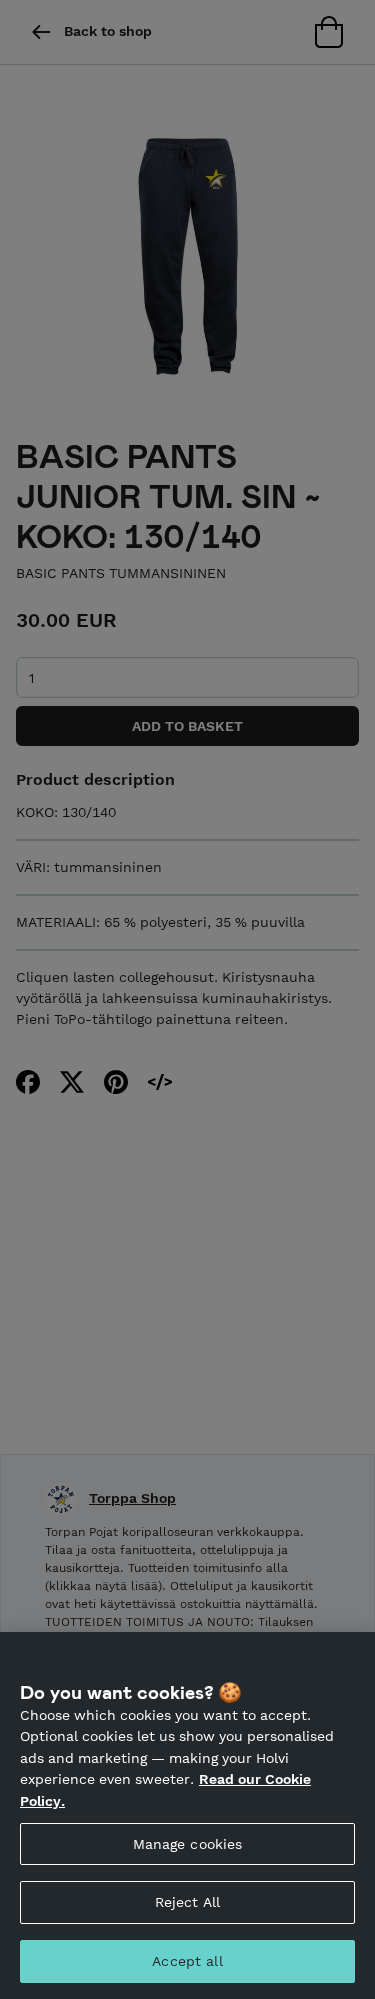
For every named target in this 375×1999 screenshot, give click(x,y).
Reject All (187, 1902)
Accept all (187, 1961)
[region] (187, 1815)
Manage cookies (188, 1844)
